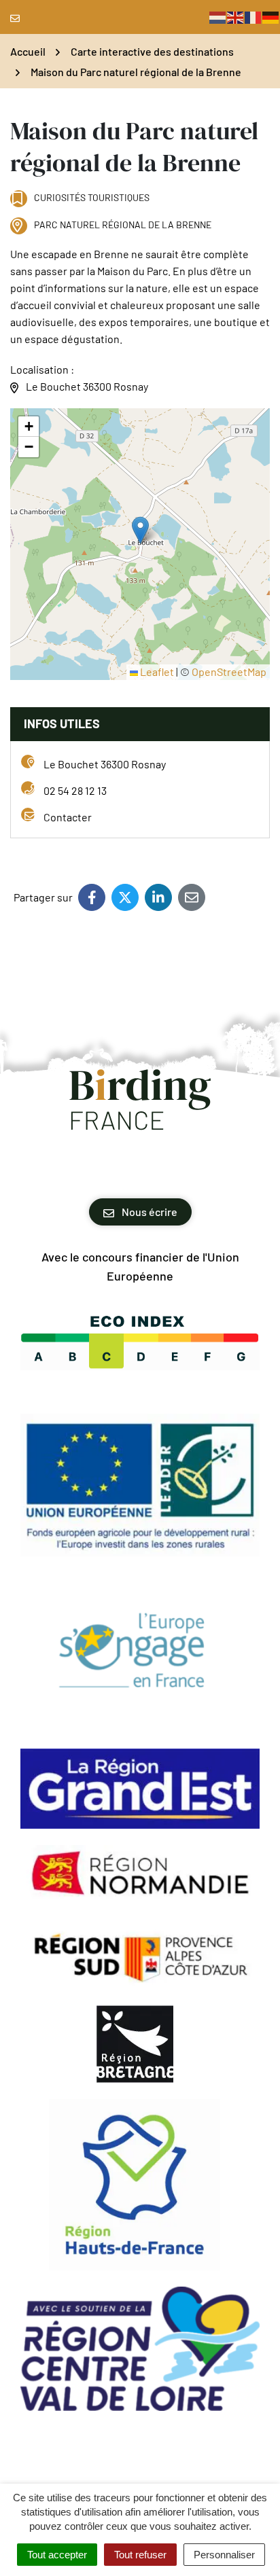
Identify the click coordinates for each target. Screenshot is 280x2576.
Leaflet (156, 672)
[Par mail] (192, 897)
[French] (253, 17)
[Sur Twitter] (125, 897)
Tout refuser (140, 2555)
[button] (140, 530)
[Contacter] (18, 17)
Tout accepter (57, 2555)
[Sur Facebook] (92, 897)
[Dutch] (218, 17)
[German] (271, 17)
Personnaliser (224, 2555)
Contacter (68, 817)
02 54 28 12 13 (75, 790)
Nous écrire (148, 1212)
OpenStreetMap (229, 672)
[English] (236, 17)
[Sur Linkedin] (158, 897)
